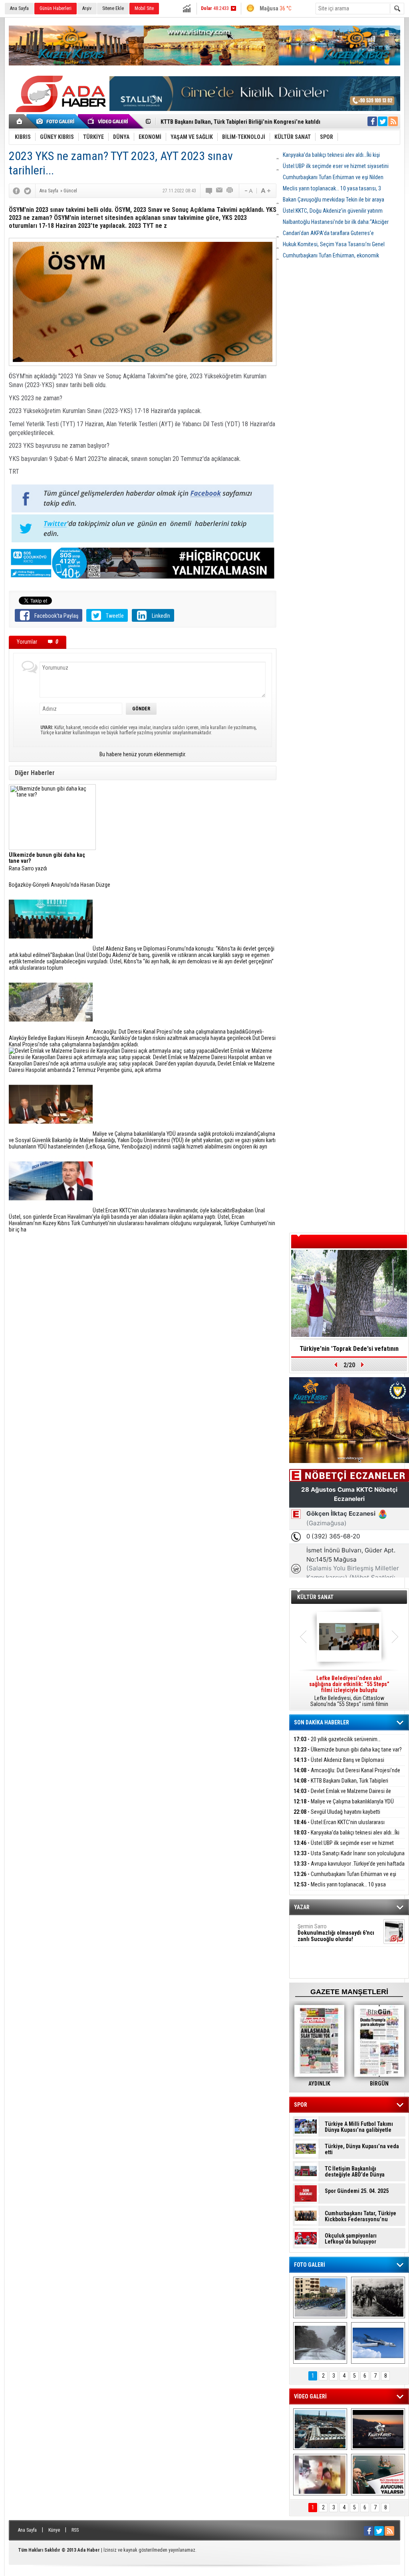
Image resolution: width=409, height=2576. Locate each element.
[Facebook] (16, 191)
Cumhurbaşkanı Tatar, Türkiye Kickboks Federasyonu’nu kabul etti (360, 2216)
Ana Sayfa (19, 8)
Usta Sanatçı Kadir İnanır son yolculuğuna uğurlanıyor (349, 1858)
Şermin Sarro (336, 1933)
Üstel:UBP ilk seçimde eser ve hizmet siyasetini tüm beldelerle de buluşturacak (344, 1847)
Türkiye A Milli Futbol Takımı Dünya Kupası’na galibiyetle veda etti (359, 2127)
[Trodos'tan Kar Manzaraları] (320, 2343)
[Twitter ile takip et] (383, 121)
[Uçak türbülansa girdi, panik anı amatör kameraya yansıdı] (320, 2475)
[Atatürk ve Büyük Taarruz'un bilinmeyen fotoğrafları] (378, 2297)
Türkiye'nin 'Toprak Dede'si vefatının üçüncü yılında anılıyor (349, 1351)
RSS (75, 2530)
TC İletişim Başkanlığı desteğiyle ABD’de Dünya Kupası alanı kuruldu (355, 2172)
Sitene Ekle (113, 8)
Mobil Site (144, 8)
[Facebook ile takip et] (372, 121)
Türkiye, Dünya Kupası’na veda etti (362, 2149)
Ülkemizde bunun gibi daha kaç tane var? (348, 1750)
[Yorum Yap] (209, 191)
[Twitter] (28, 191)
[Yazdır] (230, 191)
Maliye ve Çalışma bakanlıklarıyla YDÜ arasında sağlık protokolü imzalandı (344, 1806)
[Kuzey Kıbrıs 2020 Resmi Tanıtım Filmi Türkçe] (378, 2429)
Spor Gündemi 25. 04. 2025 (357, 2191)
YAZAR (302, 1907)
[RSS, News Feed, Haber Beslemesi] (393, 121)
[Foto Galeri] (57, 121)
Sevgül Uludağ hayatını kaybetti (337, 1812)
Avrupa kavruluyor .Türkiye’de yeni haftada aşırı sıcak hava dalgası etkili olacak (349, 1868)
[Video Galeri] (109, 121)
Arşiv (87, 8)
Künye (54, 2530)
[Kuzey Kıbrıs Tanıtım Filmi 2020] (320, 2429)
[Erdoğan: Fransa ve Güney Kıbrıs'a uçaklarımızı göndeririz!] (378, 2475)
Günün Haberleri (56, 8)
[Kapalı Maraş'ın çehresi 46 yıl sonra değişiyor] (320, 2297)
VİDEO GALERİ (310, 2396)
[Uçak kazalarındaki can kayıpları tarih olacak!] (378, 2343)
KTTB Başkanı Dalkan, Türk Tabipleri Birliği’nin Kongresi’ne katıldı (341, 1785)
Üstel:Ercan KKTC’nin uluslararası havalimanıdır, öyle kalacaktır (339, 1827)
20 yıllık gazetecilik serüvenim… (337, 1739)
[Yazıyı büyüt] (266, 191)
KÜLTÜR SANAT (315, 1597)
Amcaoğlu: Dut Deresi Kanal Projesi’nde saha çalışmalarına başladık (347, 1775)
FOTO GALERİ (310, 2265)
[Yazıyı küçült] (248, 191)
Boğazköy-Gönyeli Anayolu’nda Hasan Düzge (60, 885)
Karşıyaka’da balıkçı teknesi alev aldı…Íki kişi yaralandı (346, 1837)
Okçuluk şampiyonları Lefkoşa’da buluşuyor (351, 2239)
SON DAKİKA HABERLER (322, 1722)
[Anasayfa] (20, 121)
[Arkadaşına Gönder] (220, 191)
